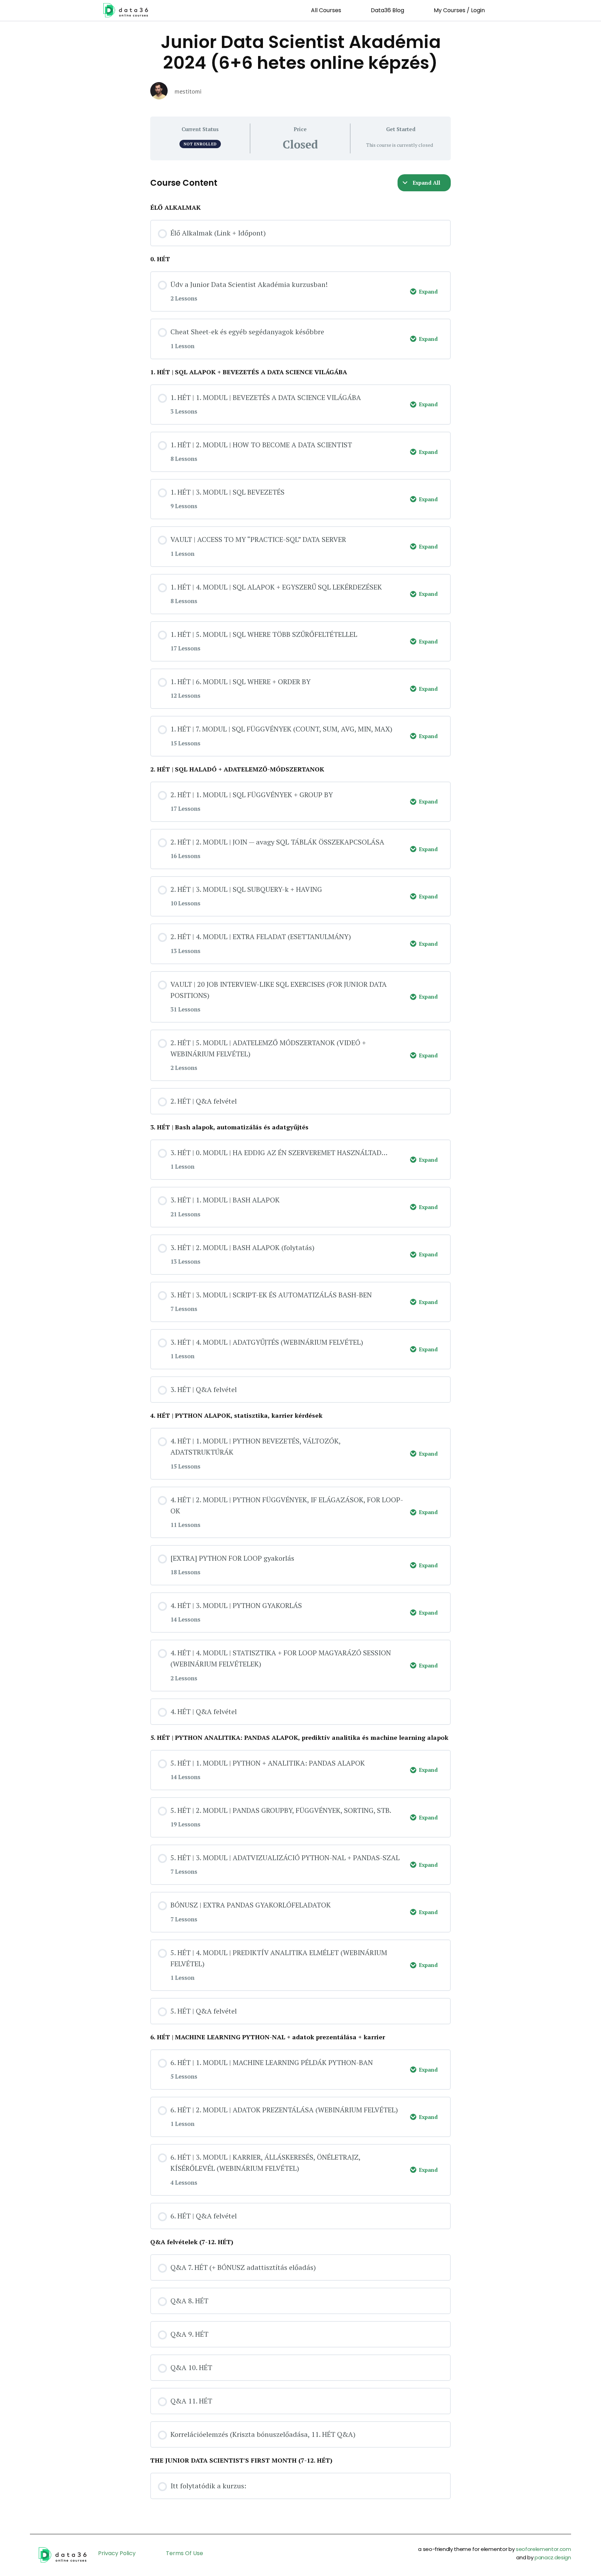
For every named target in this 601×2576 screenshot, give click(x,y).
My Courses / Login (459, 10)
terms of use (185, 2553)
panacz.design (553, 2557)
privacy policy (117, 2553)
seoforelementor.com (543, 2549)
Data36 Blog (387, 10)
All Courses (326, 10)
